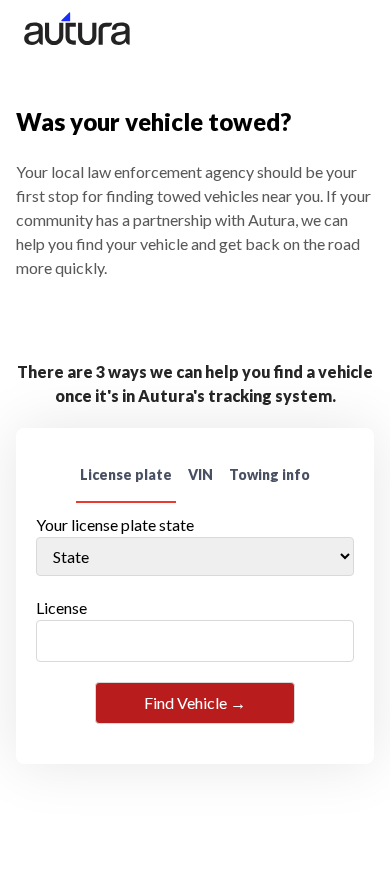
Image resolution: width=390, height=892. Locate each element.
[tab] (126, 475)
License (61, 607)
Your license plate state (115, 524)
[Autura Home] (84, 32)
